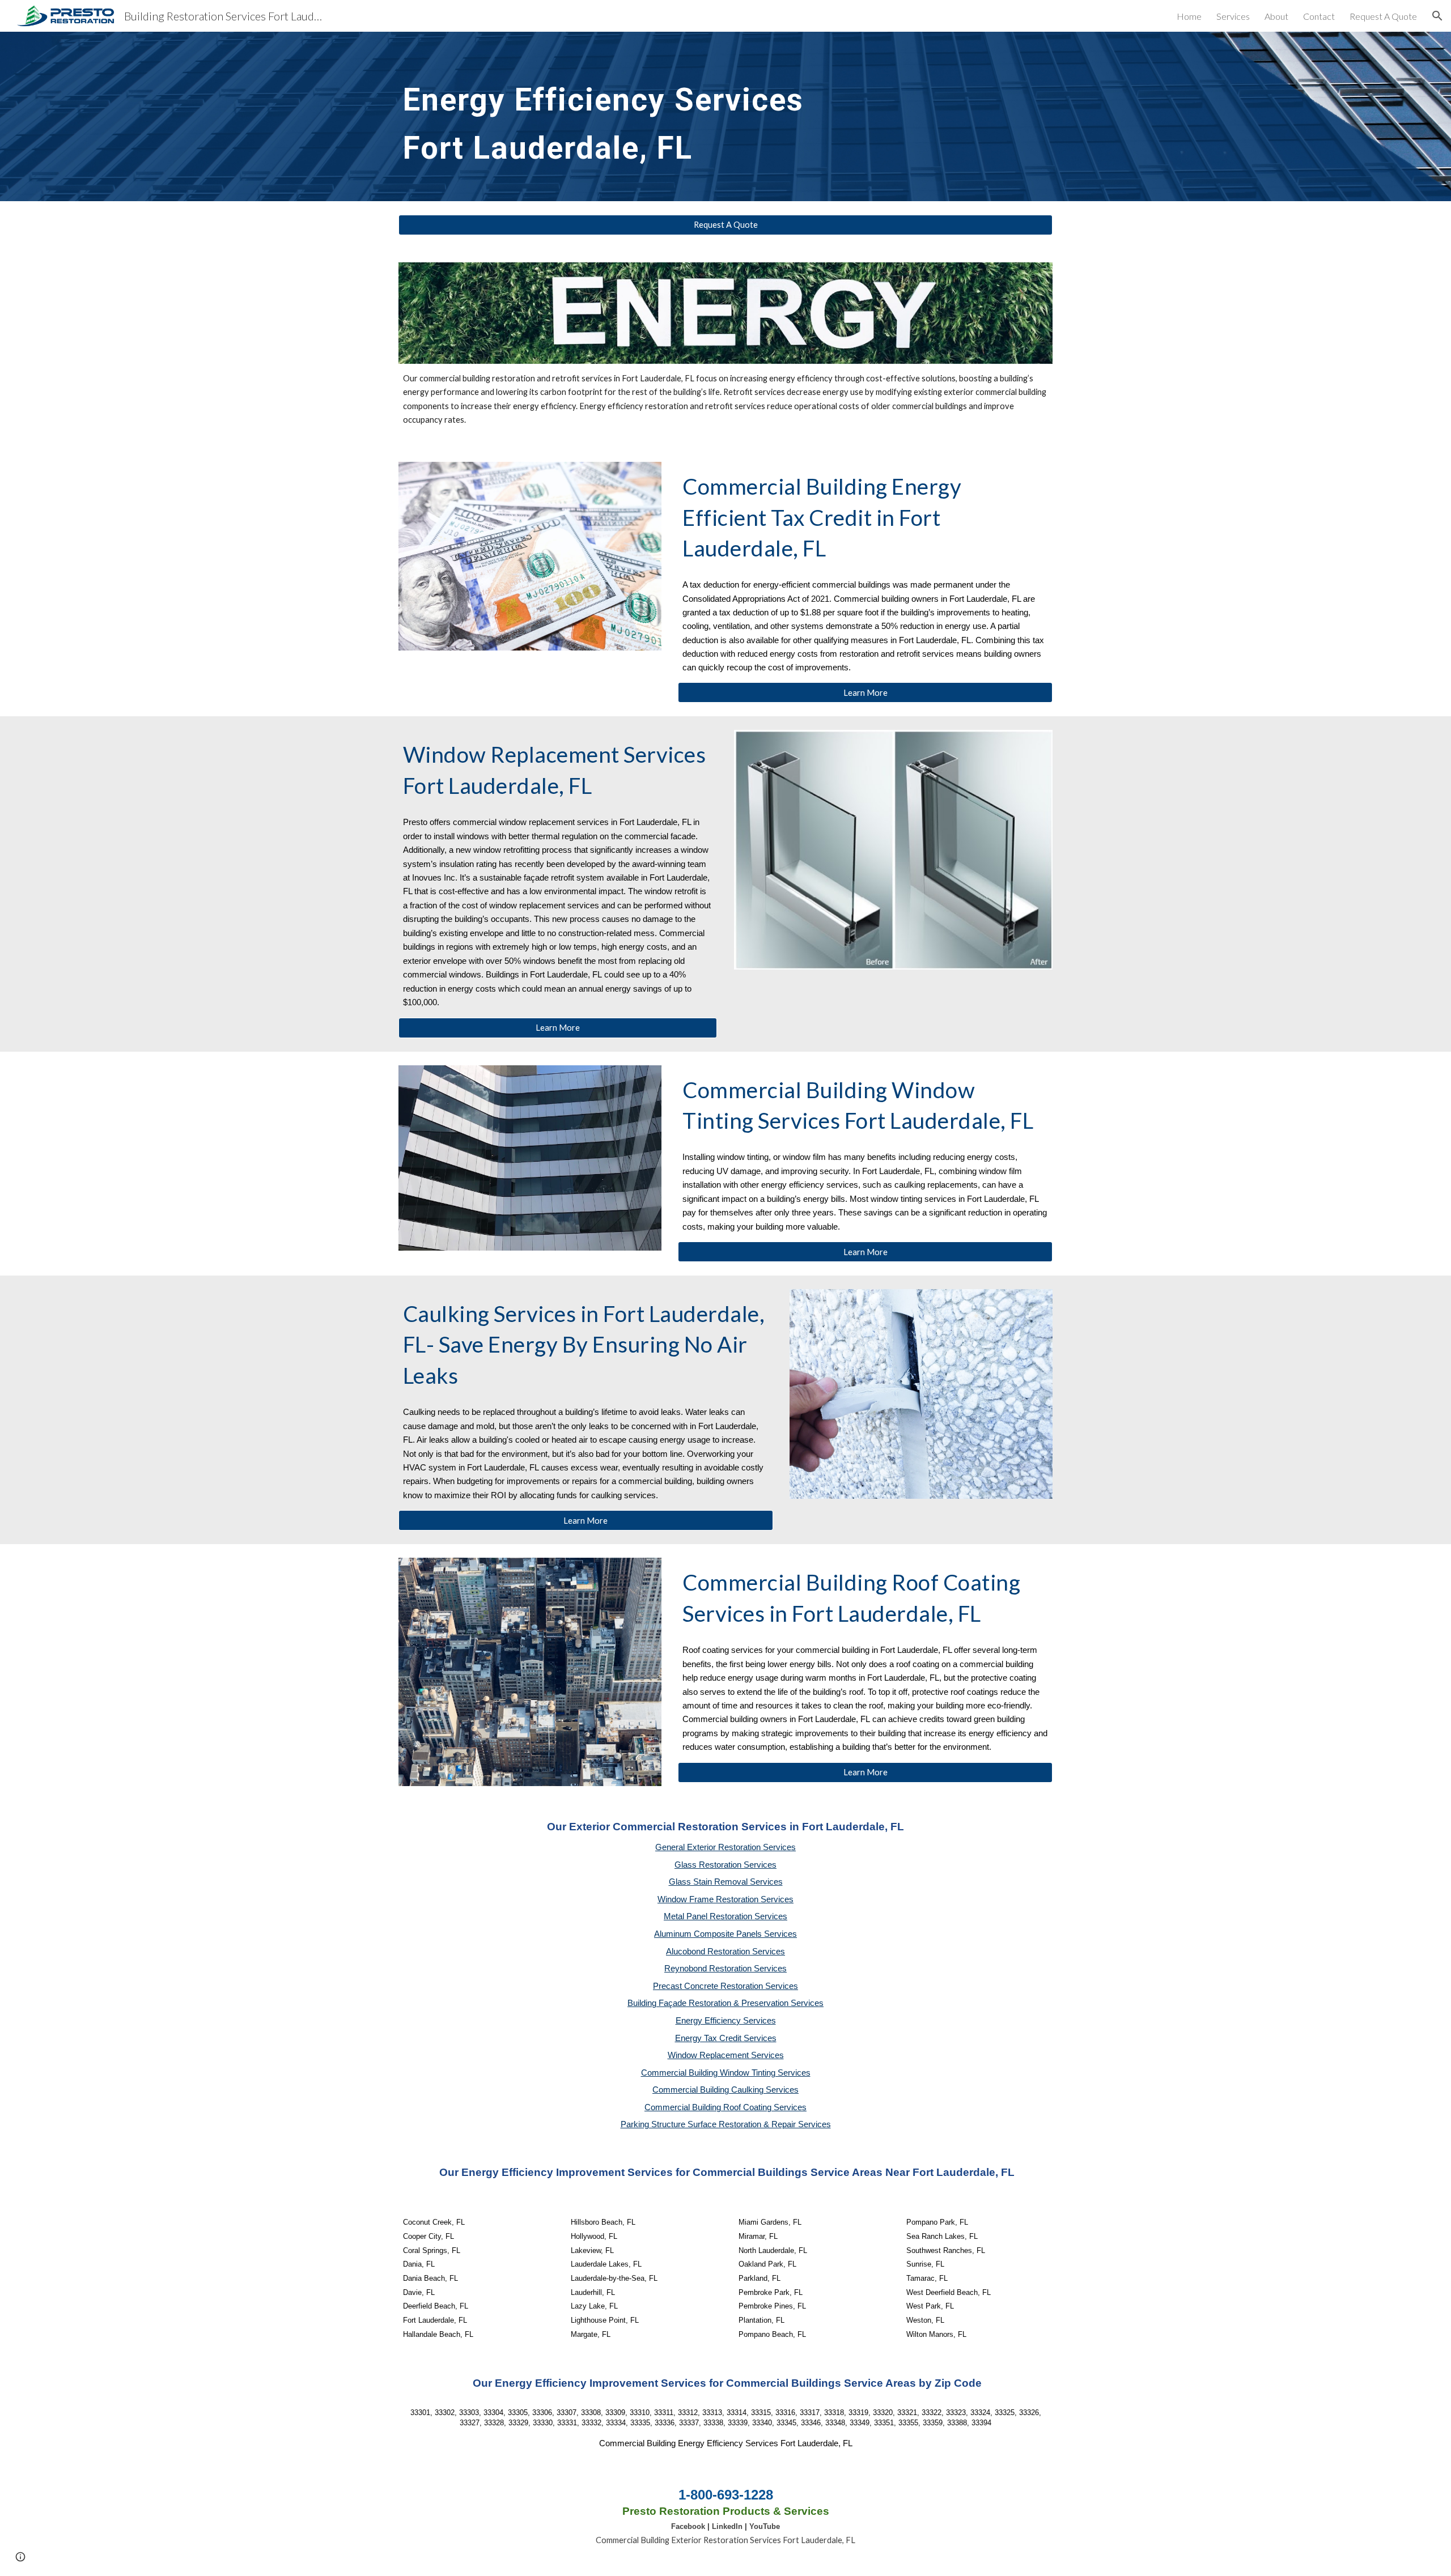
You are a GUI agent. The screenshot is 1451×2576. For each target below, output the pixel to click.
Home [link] (1189, 16)
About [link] (1276, 16)
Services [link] (1233, 16)
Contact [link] (1319, 16)
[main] (725, 116)
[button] (1437, 16)
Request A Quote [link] (1383, 16)
